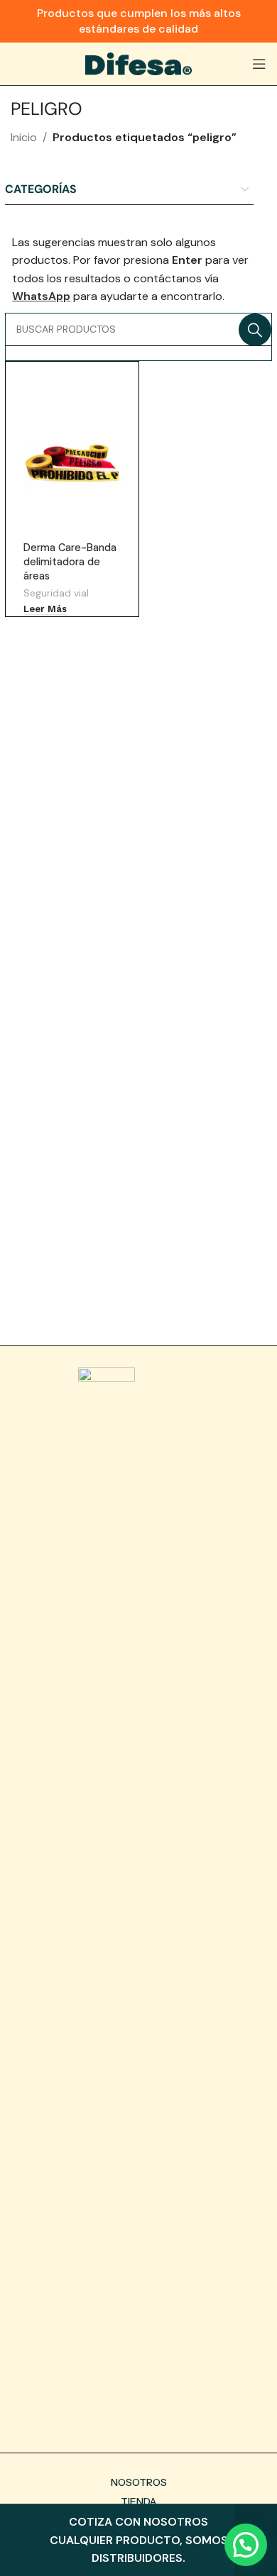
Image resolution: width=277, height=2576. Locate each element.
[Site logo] (138, 63)
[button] (246, 2545)
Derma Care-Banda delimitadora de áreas (70, 562)
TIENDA (138, 2502)
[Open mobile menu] (259, 64)
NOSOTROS (139, 2482)
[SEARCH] (255, 330)
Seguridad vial (56, 593)
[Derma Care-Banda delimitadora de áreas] (72, 465)
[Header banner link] (138, 21)
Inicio (24, 137)
